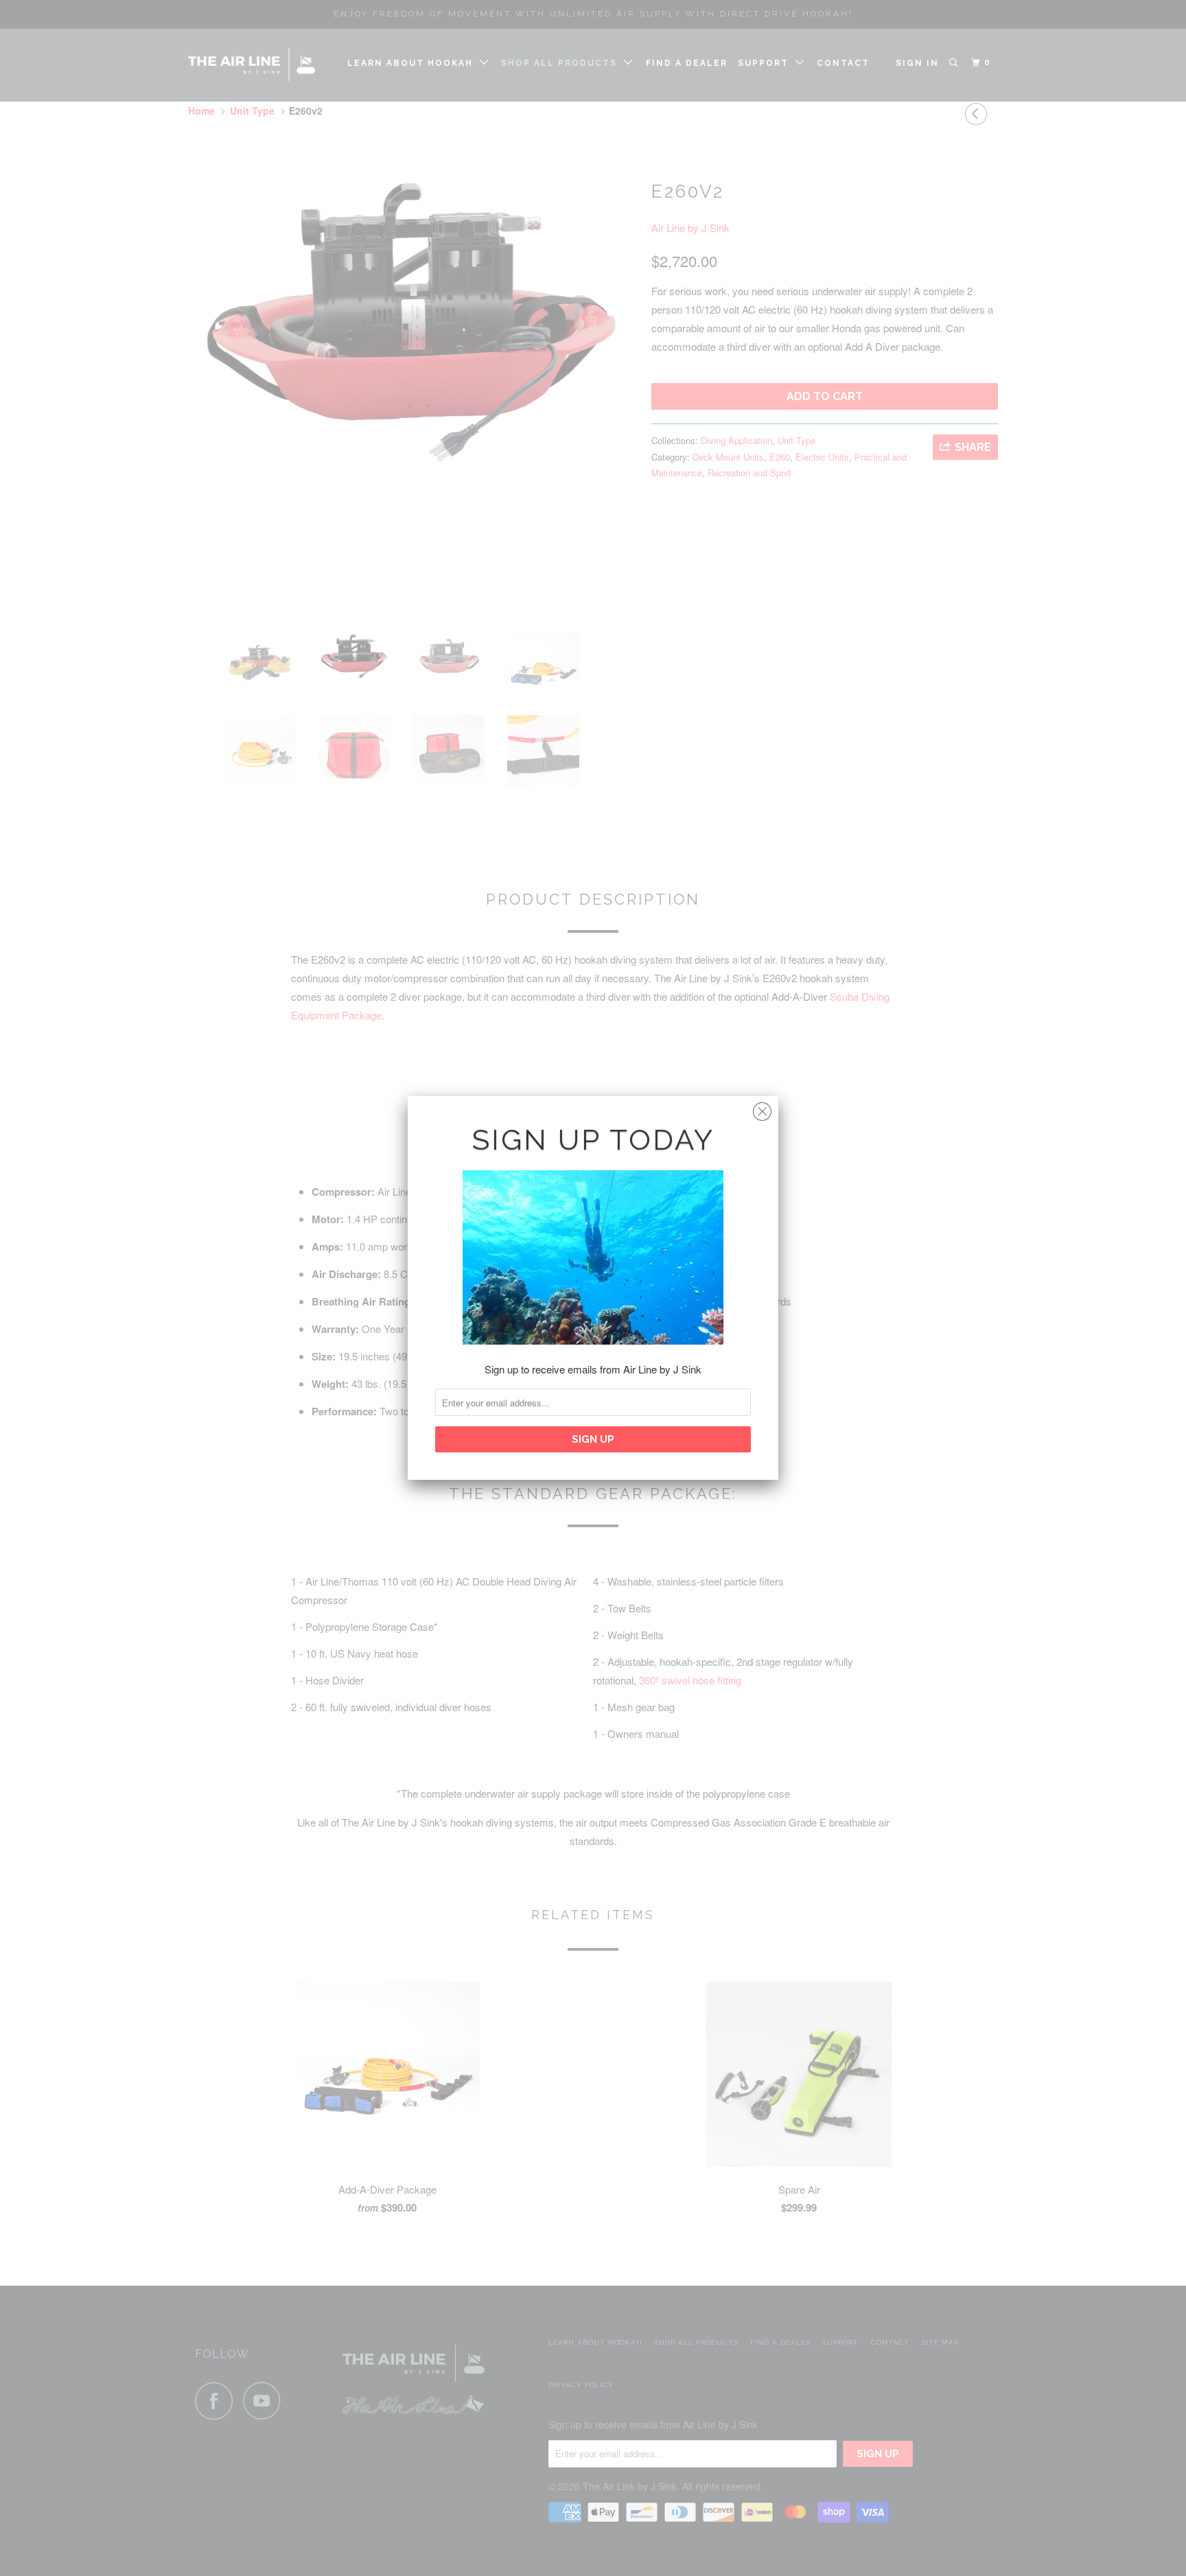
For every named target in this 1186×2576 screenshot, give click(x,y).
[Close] (762, 1108)
